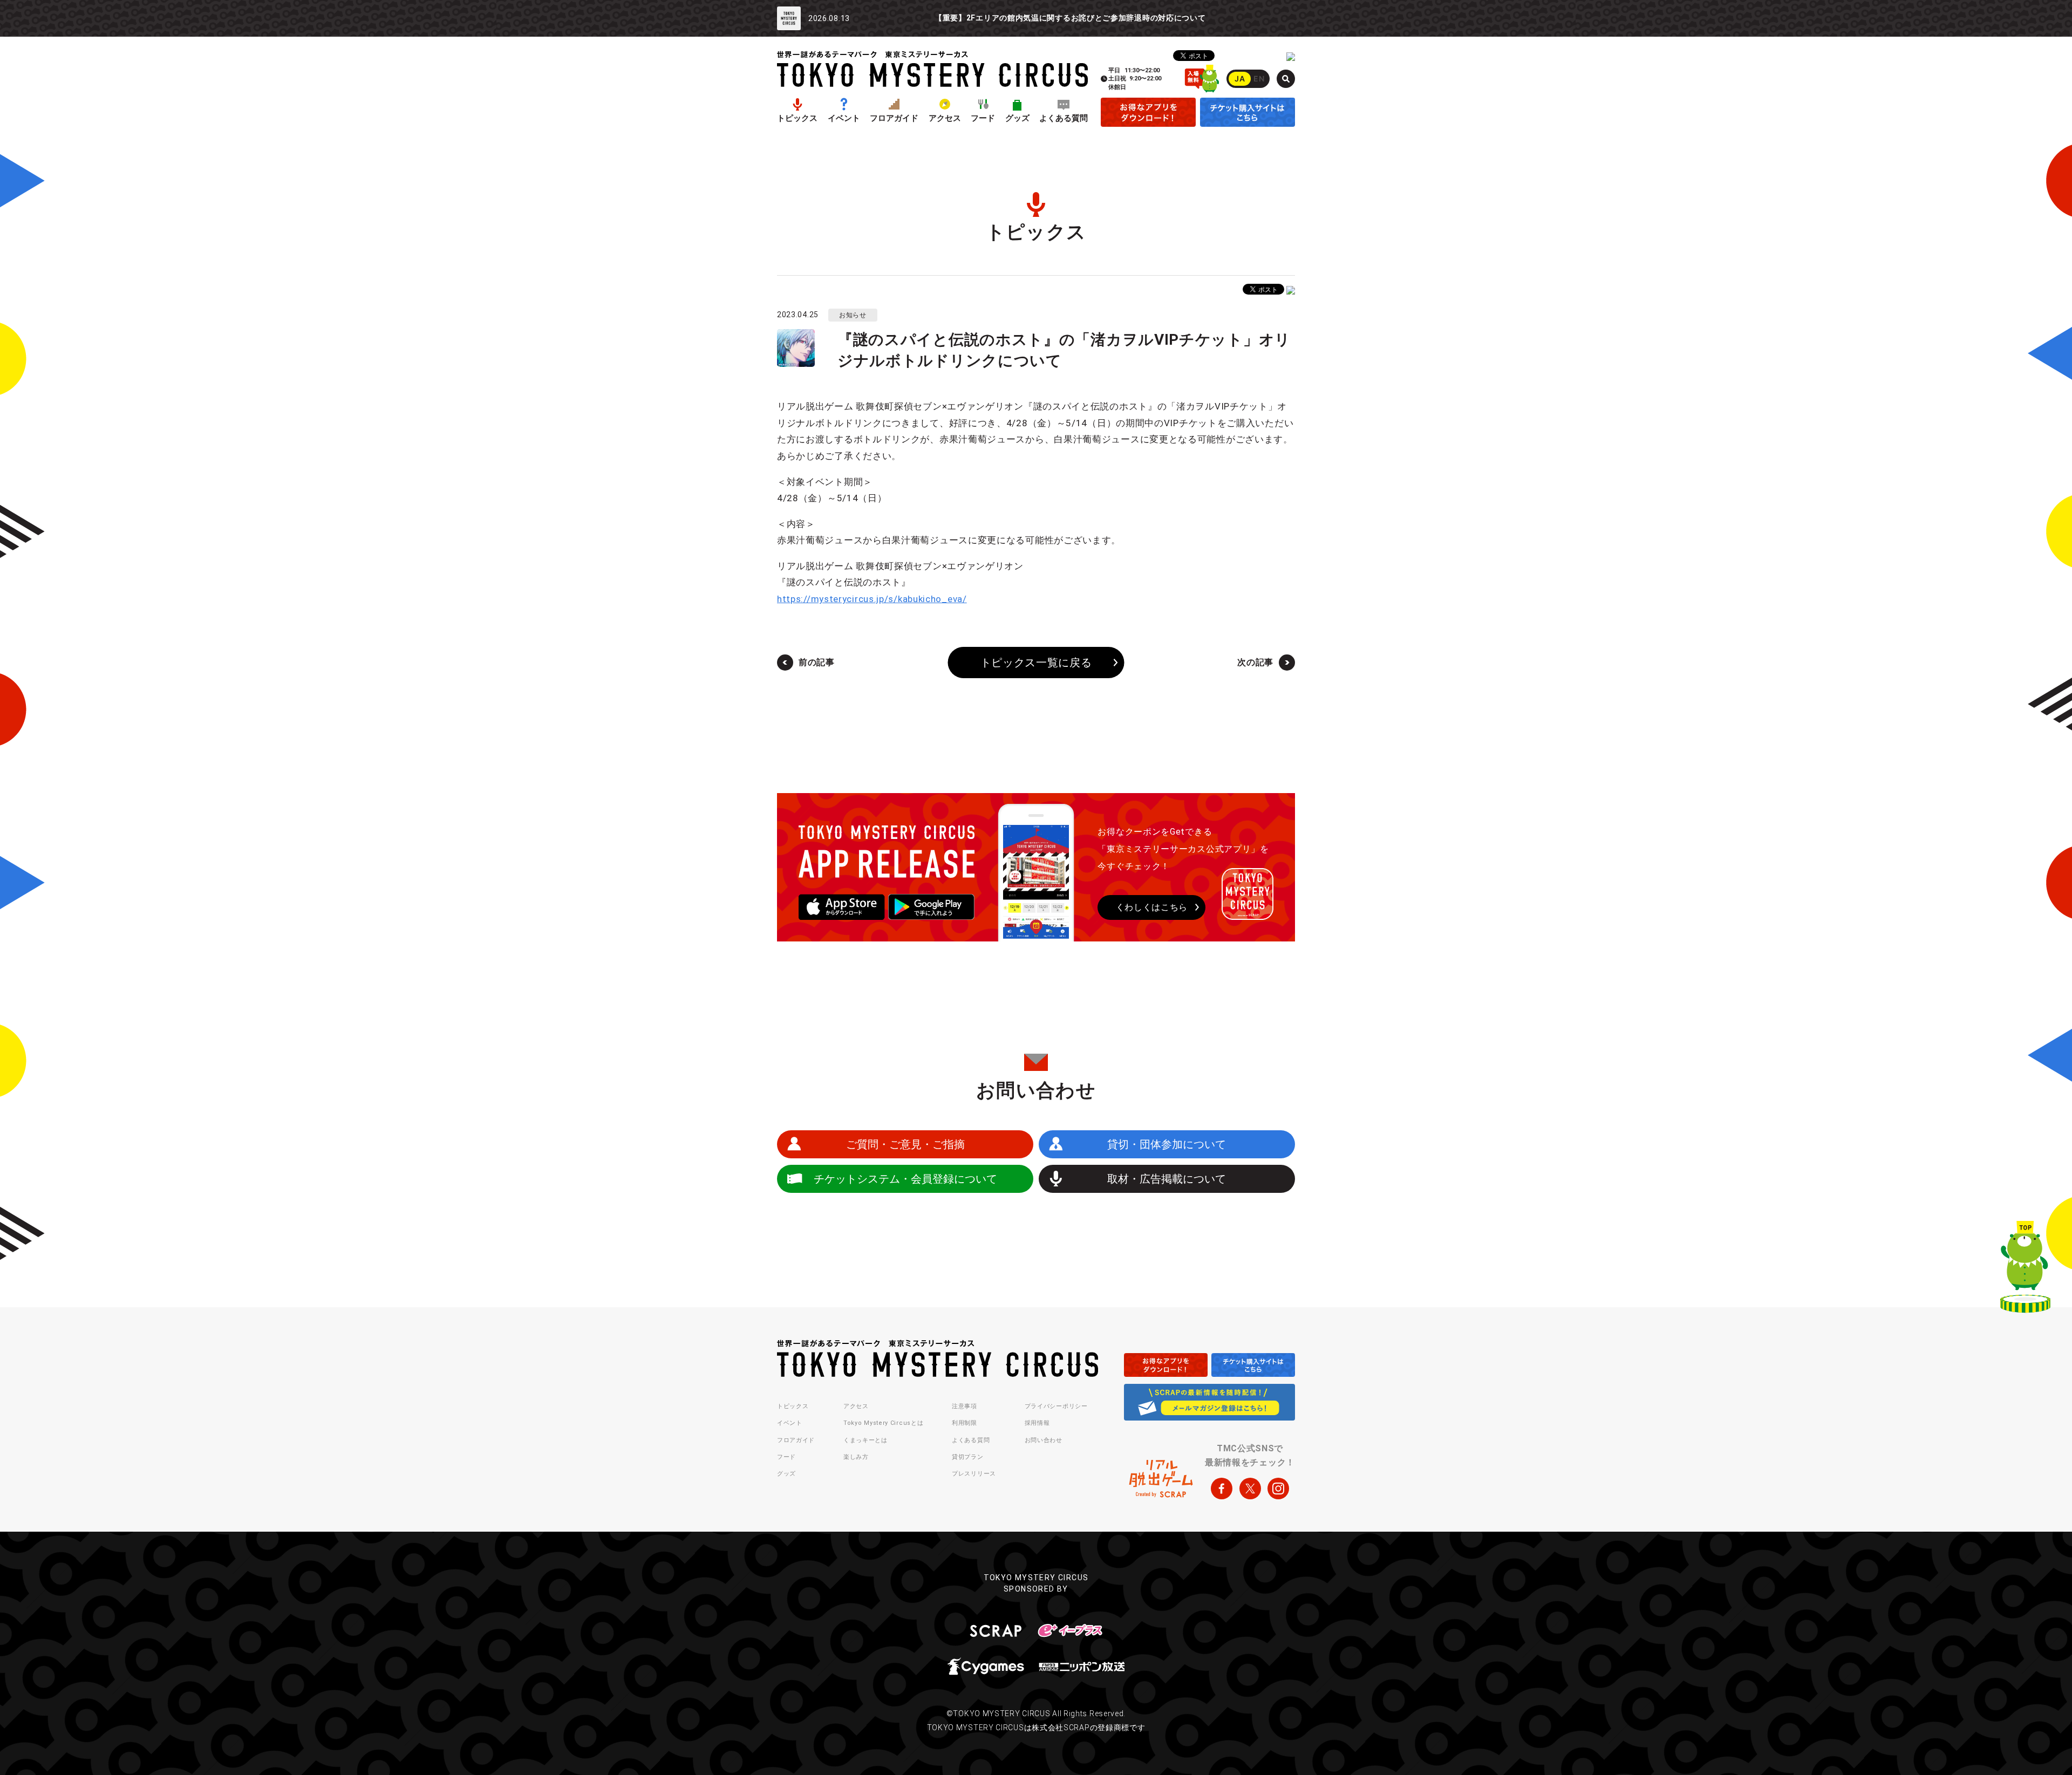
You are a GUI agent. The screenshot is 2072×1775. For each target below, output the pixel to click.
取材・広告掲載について (1167, 1179)
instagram (1278, 1489)
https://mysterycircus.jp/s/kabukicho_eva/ (872, 599)
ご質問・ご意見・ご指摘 (905, 1144)
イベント (844, 118)
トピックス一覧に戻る (1036, 663)
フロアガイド (894, 118)
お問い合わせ (1044, 1440)
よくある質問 (1064, 118)
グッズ (1017, 118)
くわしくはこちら (1152, 907)
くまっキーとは (865, 1440)
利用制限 (965, 1423)
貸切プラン (968, 1457)
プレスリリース (974, 1474)
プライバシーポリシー (1056, 1406)
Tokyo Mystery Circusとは (883, 1423)
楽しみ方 (856, 1457)
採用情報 (1037, 1423)
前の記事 (817, 662)
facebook (1222, 1489)
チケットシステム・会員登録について (905, 1179)
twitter (1250, 1489)
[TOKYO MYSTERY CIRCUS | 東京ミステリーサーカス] (932, 69)
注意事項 (965, 1406)
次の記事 (1255, 662)
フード (983, 118)
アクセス (945, 118)
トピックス (797, 118)
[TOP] (2025, 1269)
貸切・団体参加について (1167, 1144)
